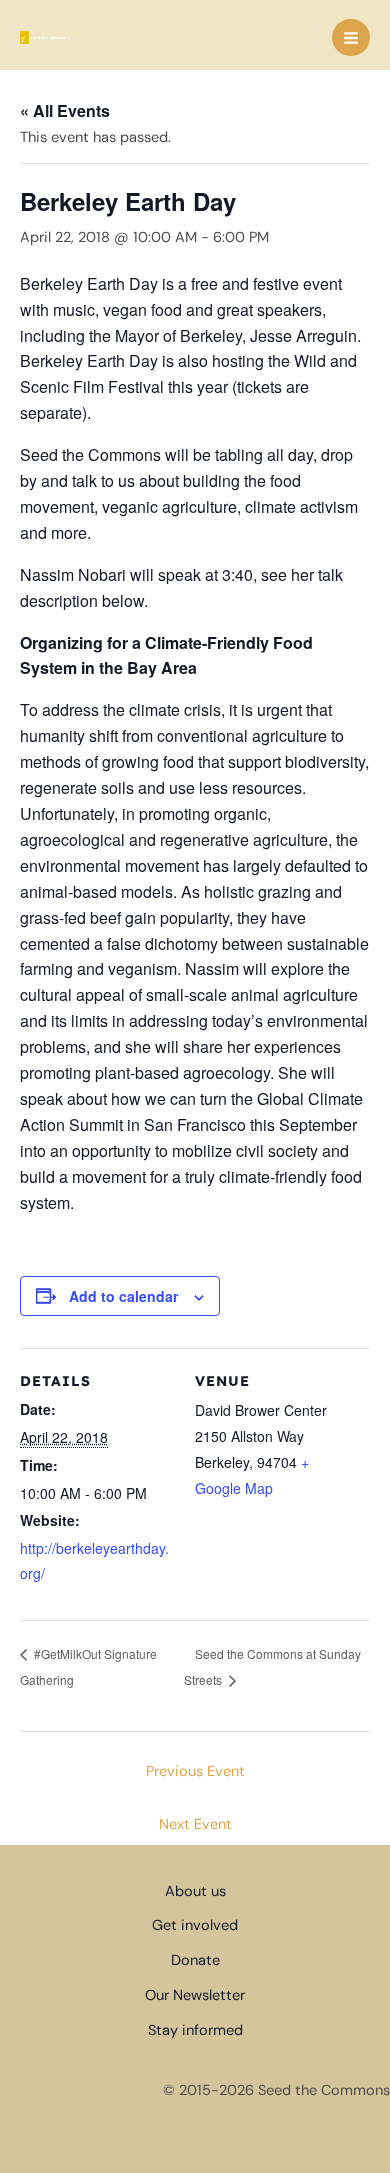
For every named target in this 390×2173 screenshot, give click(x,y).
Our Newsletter (195, 1995)
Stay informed (195, 2030)
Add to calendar (123, 1296)
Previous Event (195, 1771)
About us (195, 1891)
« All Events (65, 110)
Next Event (195, 1824)
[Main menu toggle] (351, 38)
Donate (195, 1960)
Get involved (195, 1925)
